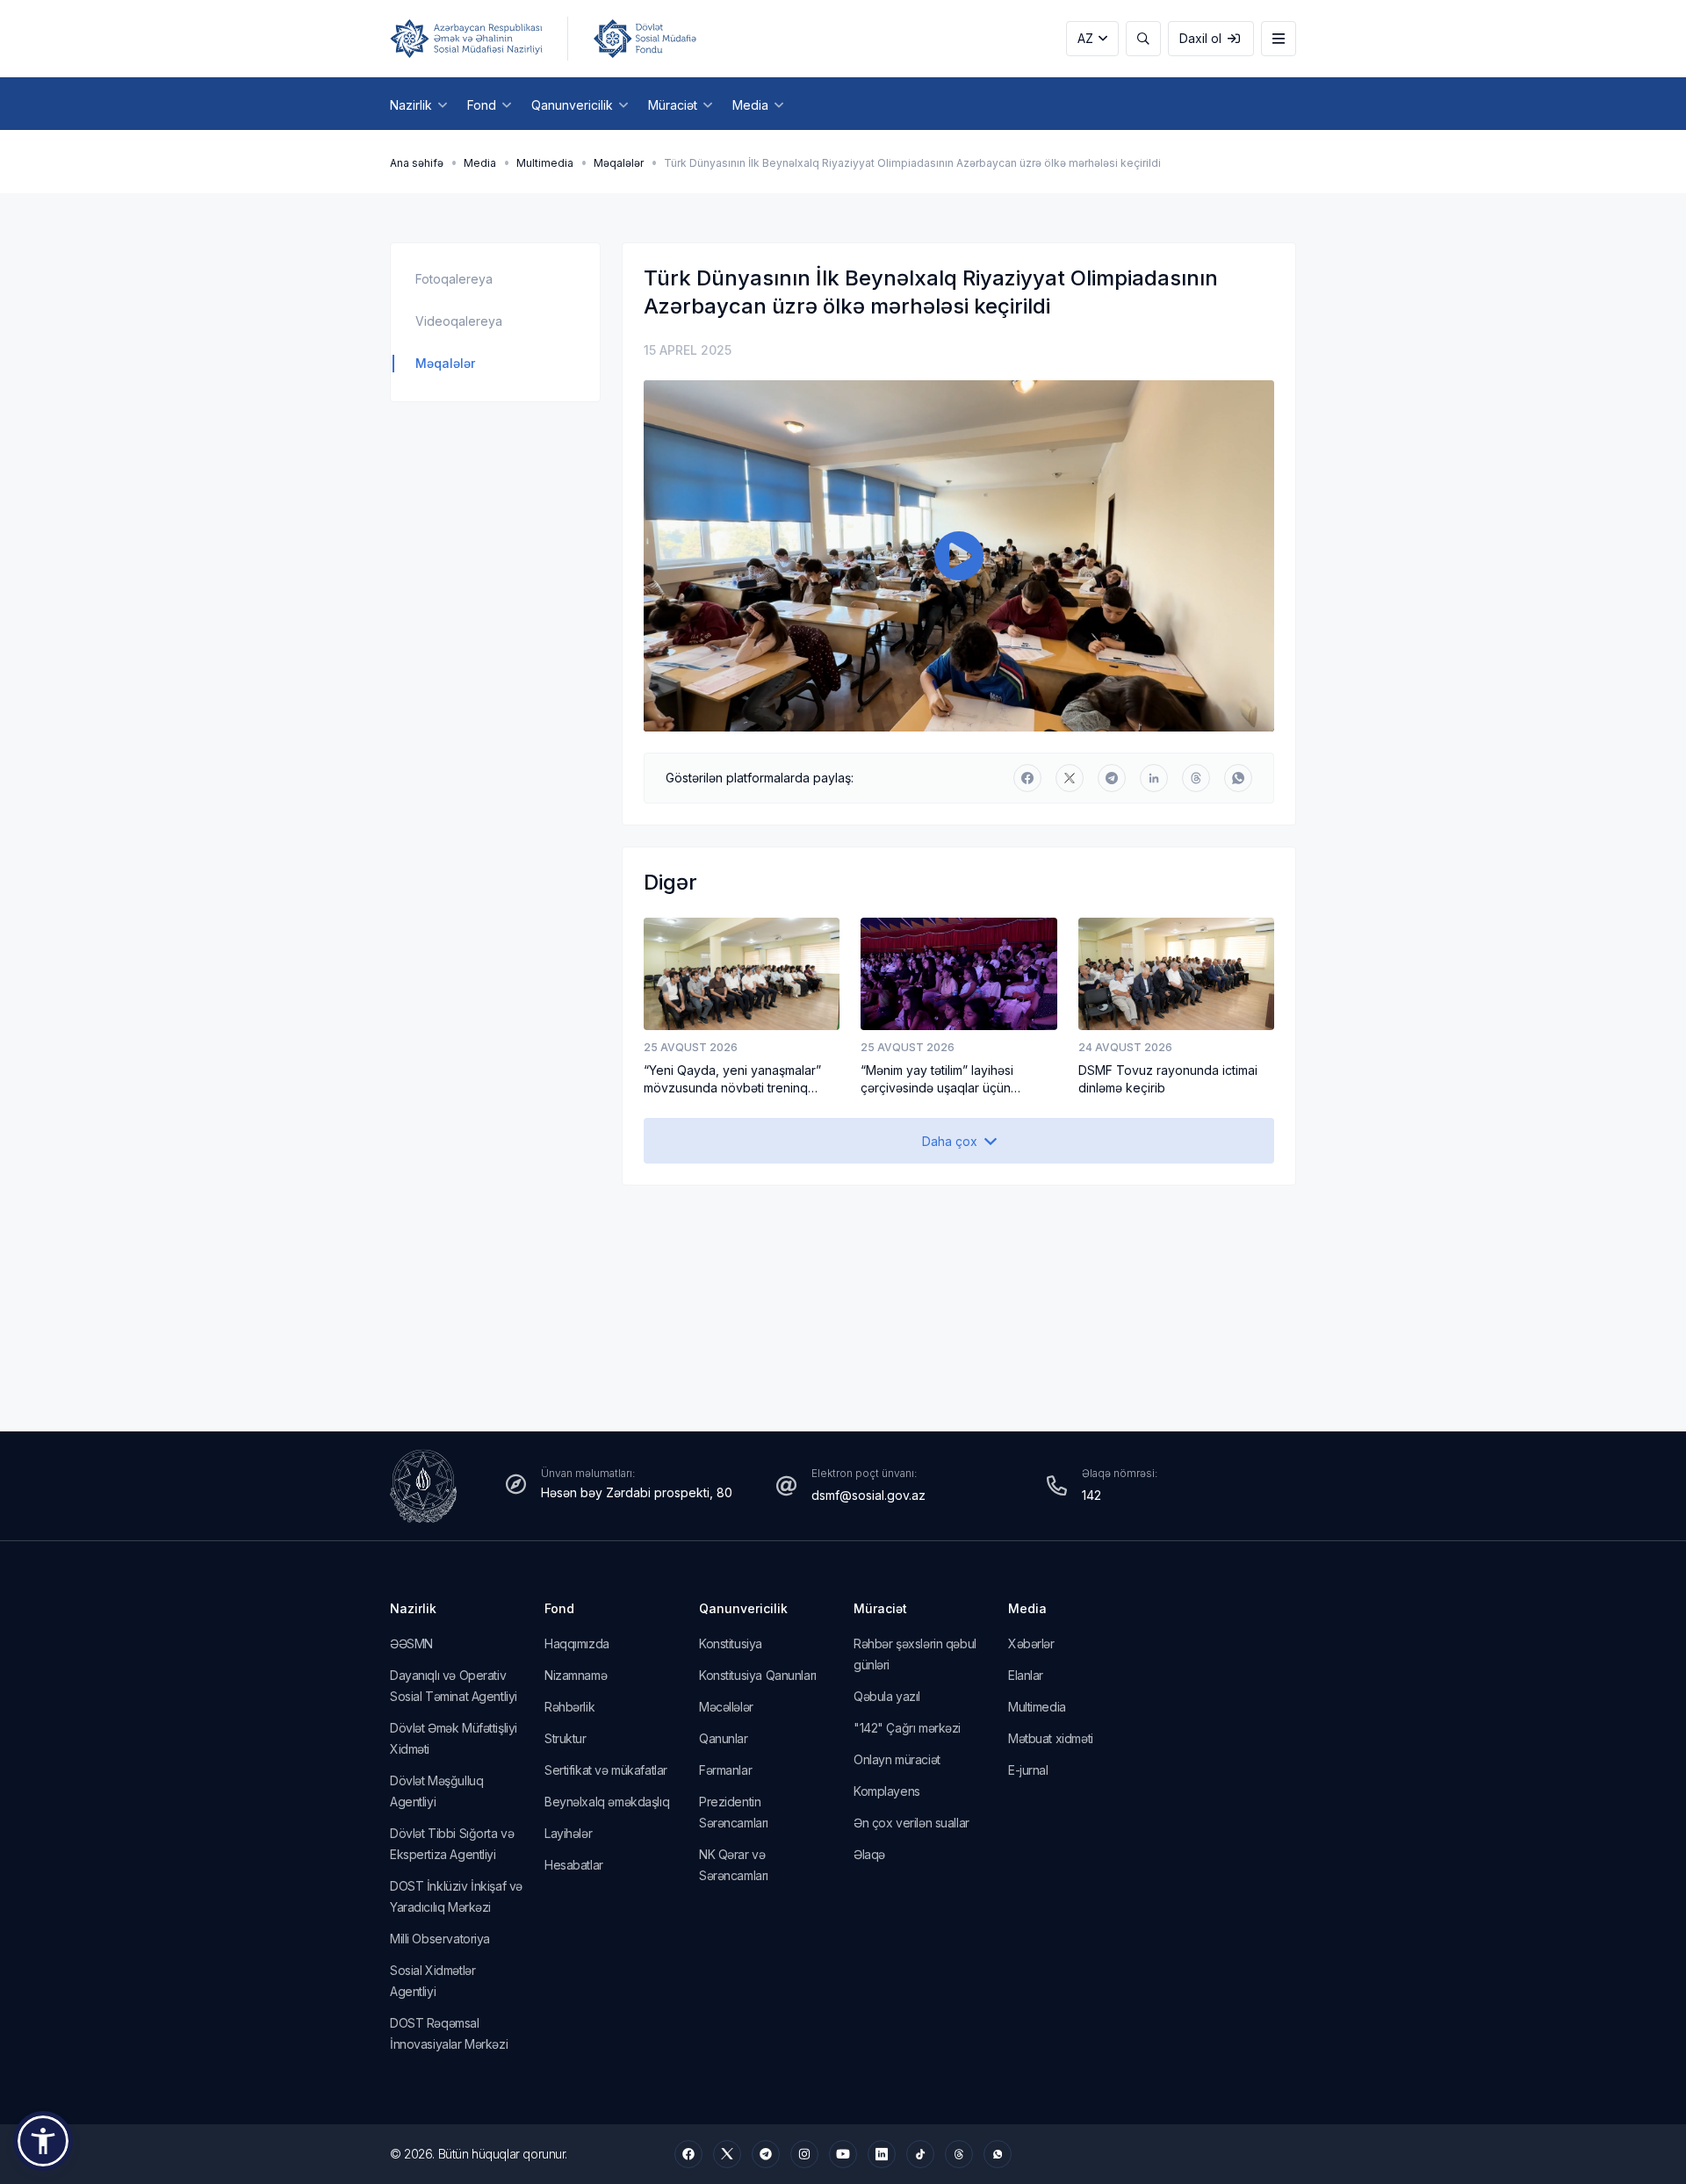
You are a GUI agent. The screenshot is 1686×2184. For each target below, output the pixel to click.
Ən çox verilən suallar (911, 1823)
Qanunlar (724, 1738)
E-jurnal (1028, 1770)
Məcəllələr (726, 1707)
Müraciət (880, 1608)
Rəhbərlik (569, 1707)
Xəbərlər (1031, 1643)
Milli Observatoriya (440, 1939)
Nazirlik (413, 1608)
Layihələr (568, 1833)
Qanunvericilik (743, 1608)
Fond (559, 1608)
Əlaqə (869, 1854)
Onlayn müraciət (897, 1759)
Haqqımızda (577, 1643)
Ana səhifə (417, 163)
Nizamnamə (576, 1675)
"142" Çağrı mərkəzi (907, 1728)
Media (480, 163)
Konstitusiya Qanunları (758, 1675)
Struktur (566, 1738)
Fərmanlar (725, 1770)
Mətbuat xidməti (1051, 1738)
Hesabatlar (574, 1865)
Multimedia (545, 163)
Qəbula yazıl (887, 1696)
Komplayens (887, 1791)
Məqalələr (619, 163)
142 (1092, 1495)
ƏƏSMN (411, 1643)
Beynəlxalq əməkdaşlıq (607, 1802)
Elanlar (1026, 1675)
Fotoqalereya (454, 279)
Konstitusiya (731, 1643)
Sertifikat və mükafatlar (606, 1770)
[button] (43, 2141)
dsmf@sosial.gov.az (868, 1495)
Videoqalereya (459, 321)
